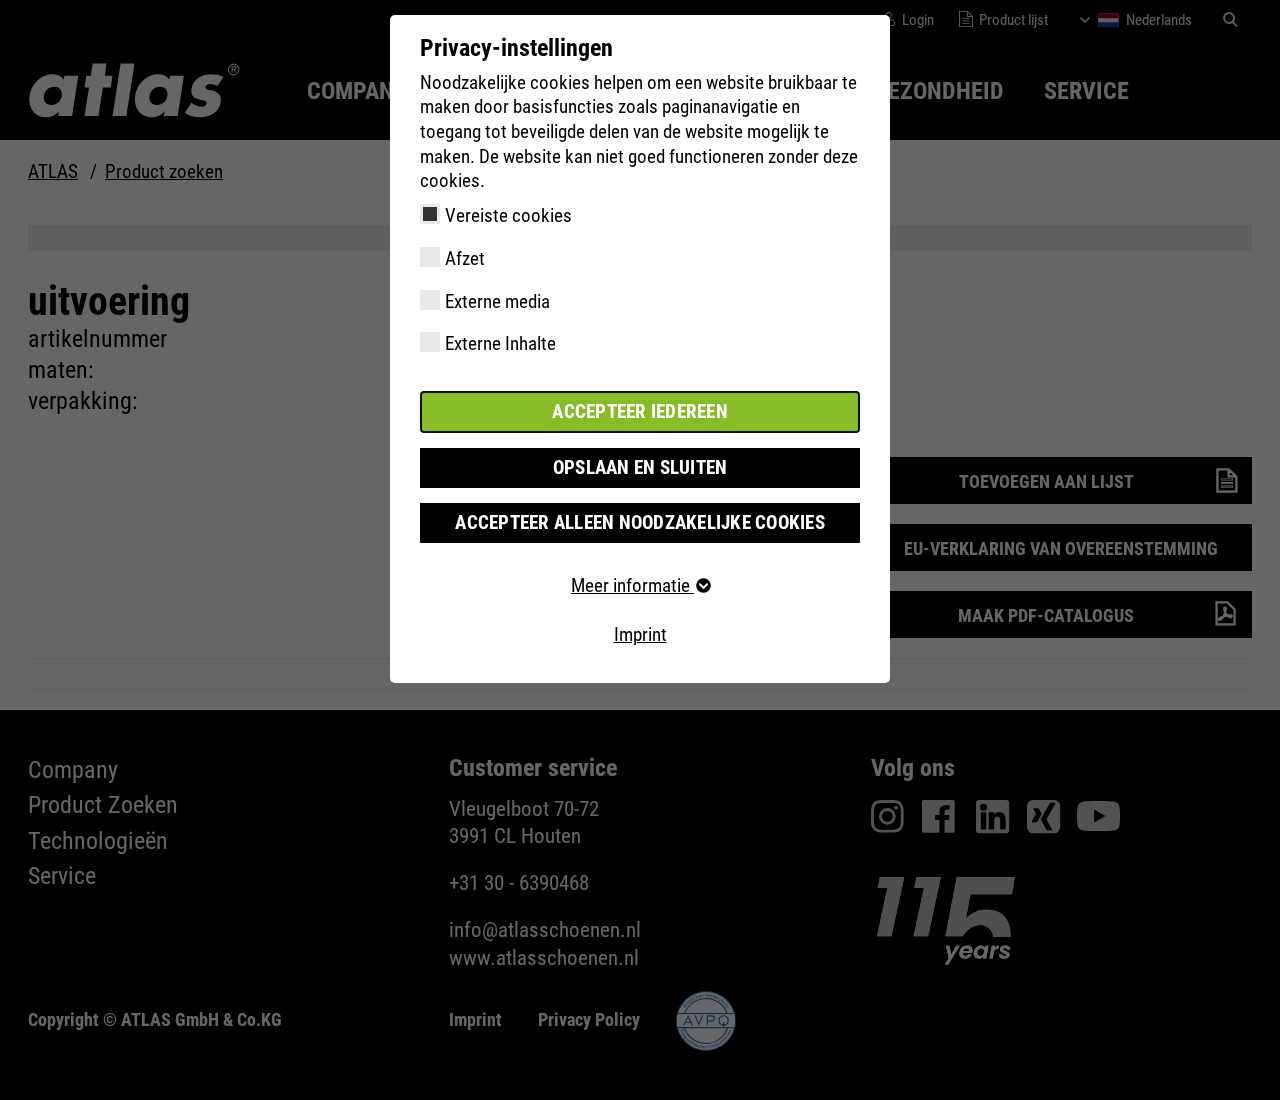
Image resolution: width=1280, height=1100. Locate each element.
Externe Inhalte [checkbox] (500, 343)
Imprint (640, 634)
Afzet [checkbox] (465, 258)
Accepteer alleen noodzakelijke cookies (640, 522)
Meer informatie (632, 585)
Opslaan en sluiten (640, 467)
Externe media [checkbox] (497, 301)
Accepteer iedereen (640, 411)
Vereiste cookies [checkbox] (508, 215)
